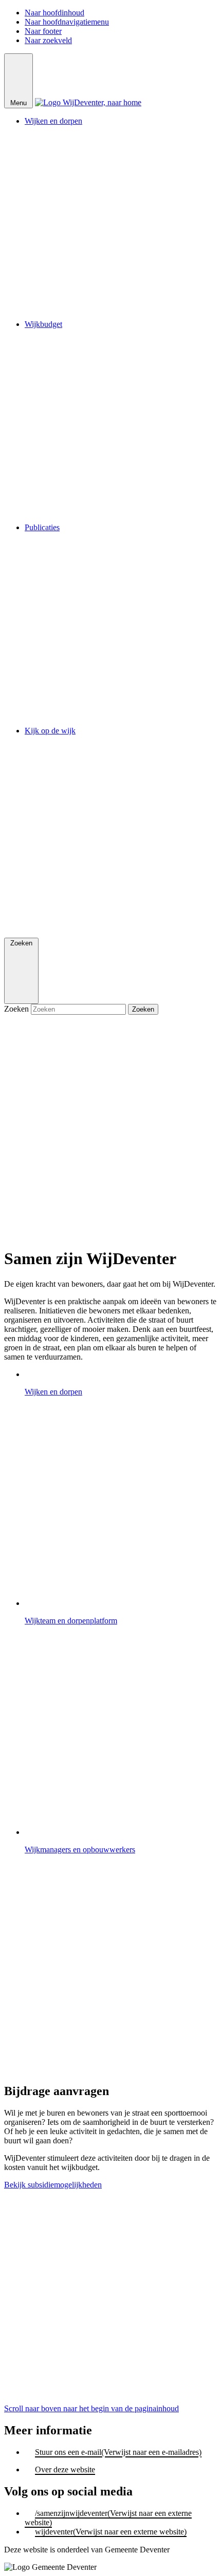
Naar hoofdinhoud (54, 13)
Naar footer (43, 31)
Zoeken (17, 1009)
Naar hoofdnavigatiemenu (67, 22)
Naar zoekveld (48, 40)
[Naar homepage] (88, 102)
